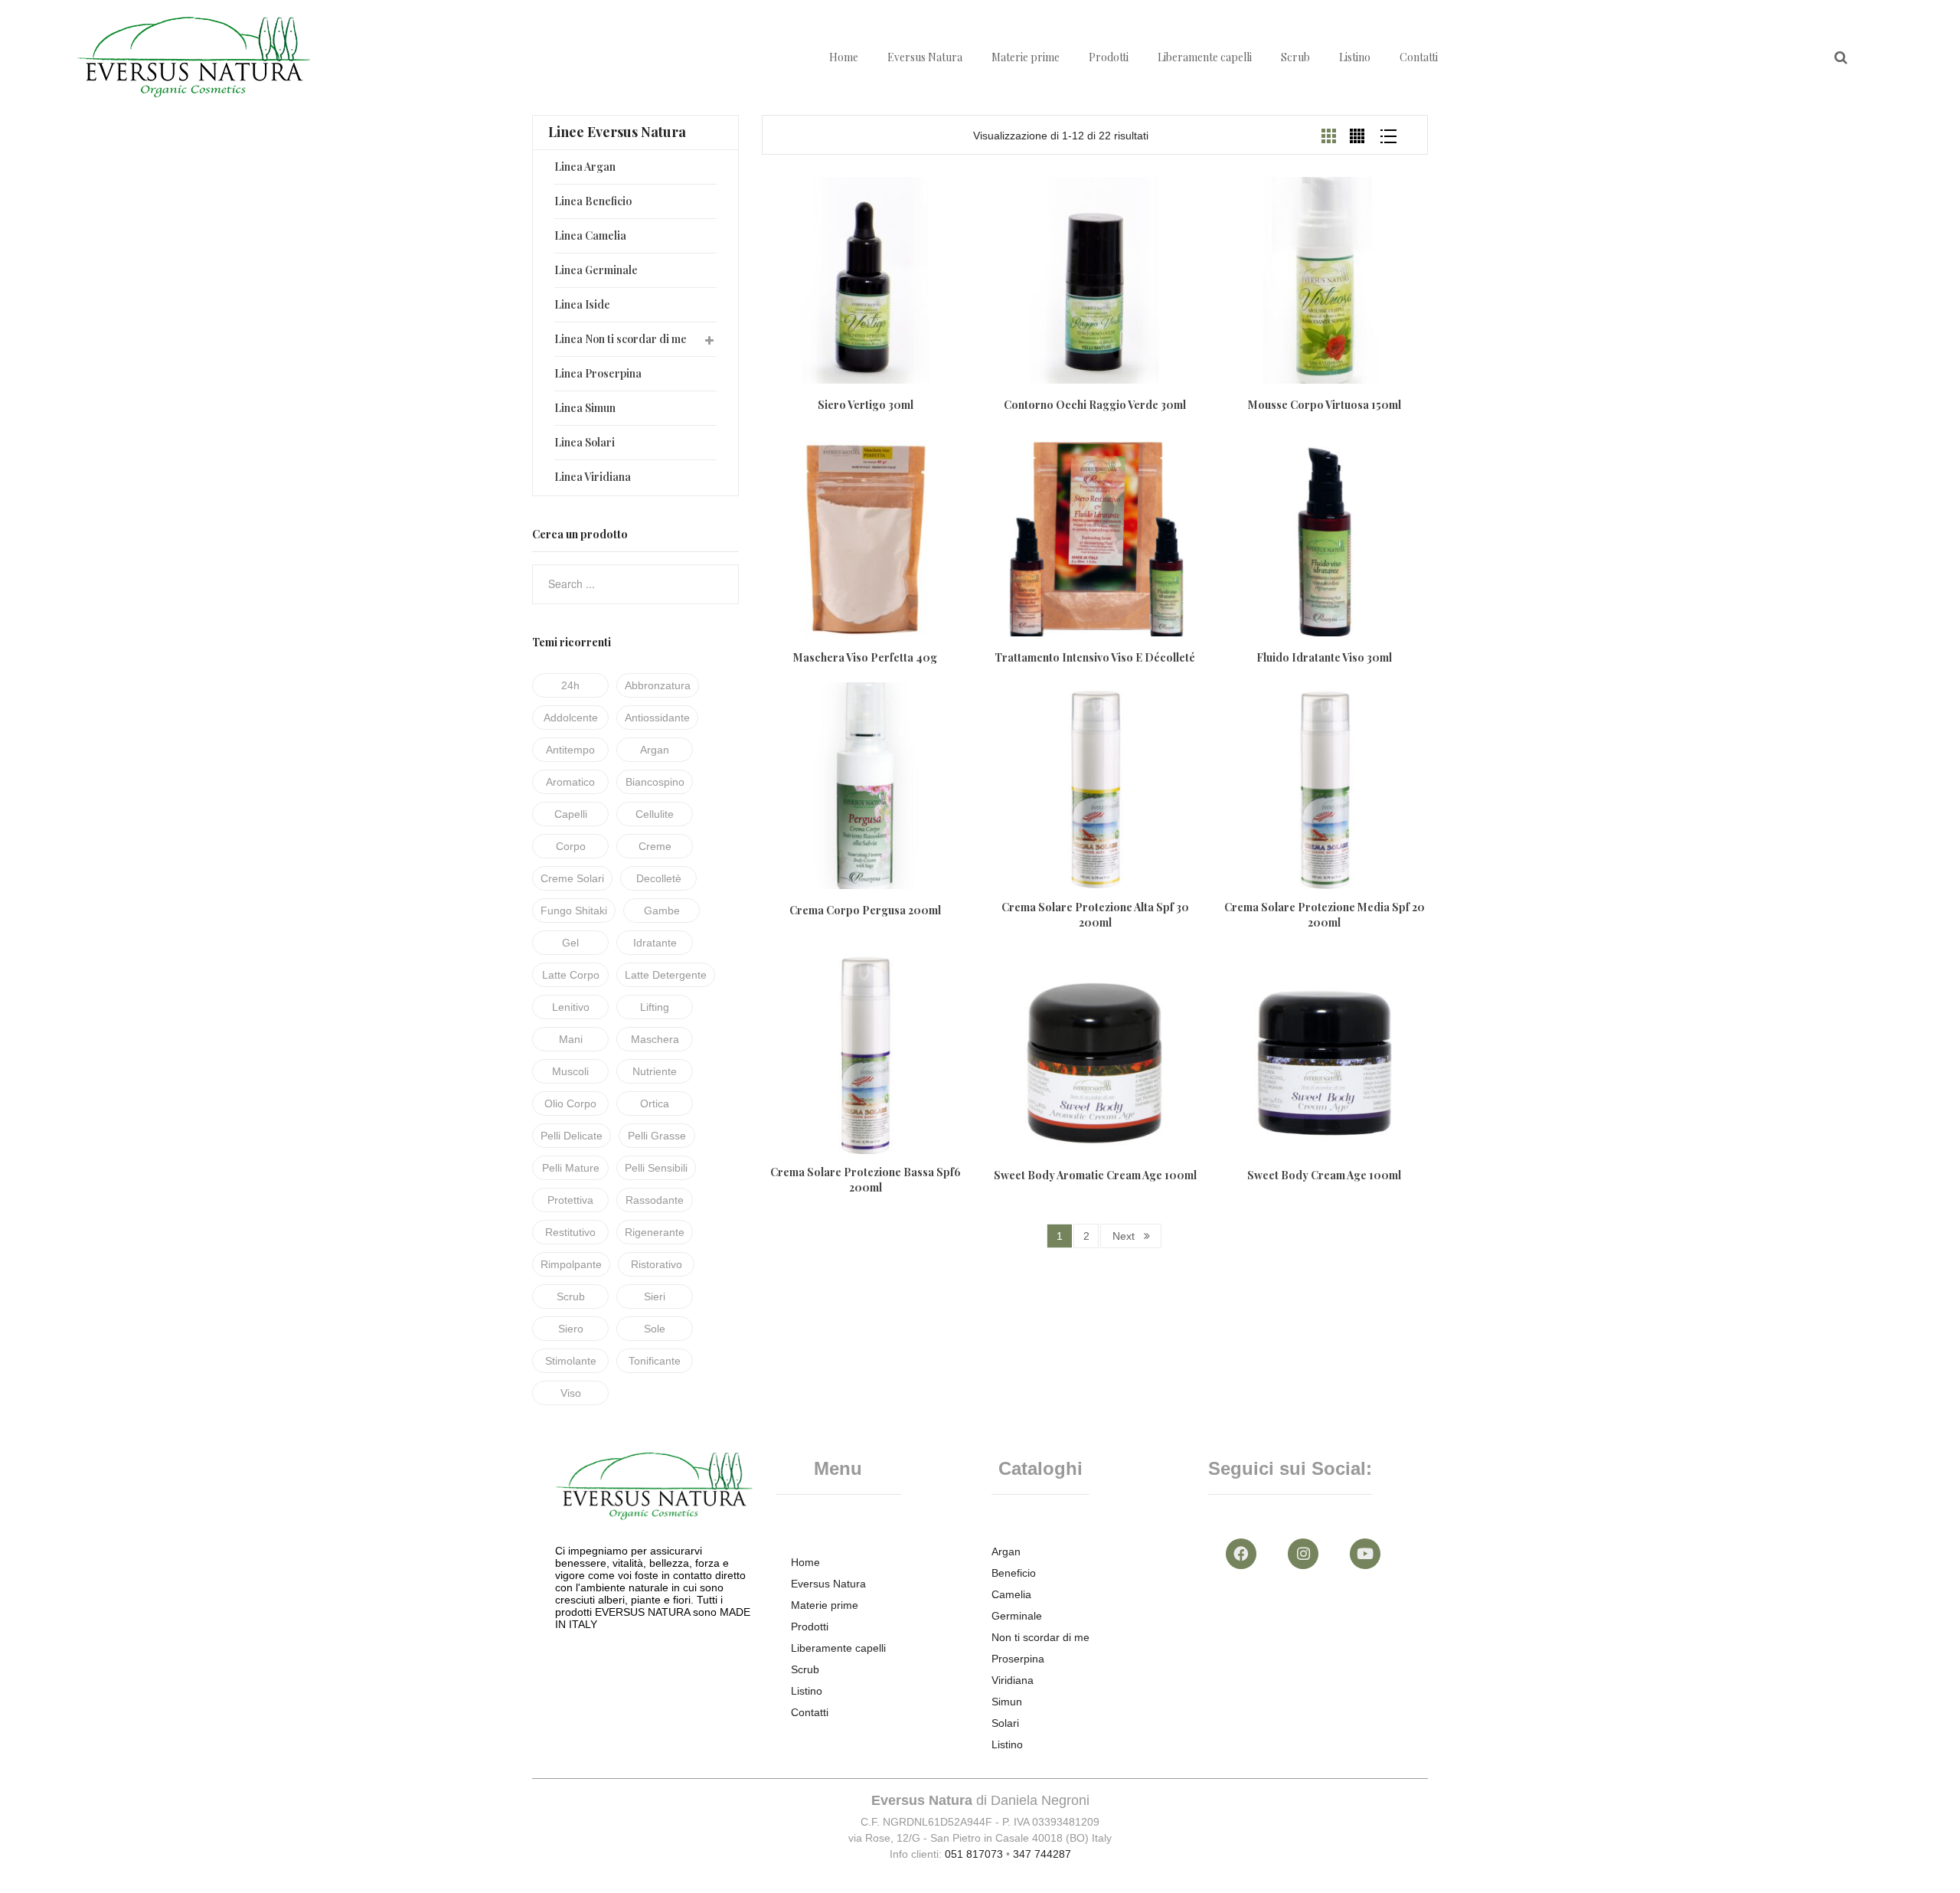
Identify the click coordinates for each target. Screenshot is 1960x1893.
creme (655, 846)
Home (844, 57)
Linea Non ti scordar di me (621, 339)
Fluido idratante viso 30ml (1324, 657)
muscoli (570, 1071)
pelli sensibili (656, 1168)
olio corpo (570, 1103)
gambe (662, 911)
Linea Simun (585, 408)
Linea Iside (582, 304)
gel (570, 943)
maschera (655, 1039)
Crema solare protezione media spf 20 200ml (1325, 915)
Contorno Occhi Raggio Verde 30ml (1095, 405)
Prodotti (1109, 57)
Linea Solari (585, 442)
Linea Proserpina (598, 373)
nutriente (655, 1071)
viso (571, 1393)
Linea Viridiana (593, 477)
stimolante (571, 1361)
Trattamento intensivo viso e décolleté (1095, 657)
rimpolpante (571, 1264)
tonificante (655, 1361)
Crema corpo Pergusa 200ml (865, 910)
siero (571, 1329)
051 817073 (974, 1854)
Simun (1007, 1702)
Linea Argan (585, 167)
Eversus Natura (925, 57)
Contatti (1419, 57)
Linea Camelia (590, 235)
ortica (655, 1103)
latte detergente (666, 975)
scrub (571, 1296)
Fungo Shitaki (574, 911)
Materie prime (1026, 57)
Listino (1355, 57)
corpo (571, 846)
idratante (655, 943)
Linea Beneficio (593, 201)
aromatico (570, 782)
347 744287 (1042, 1854)
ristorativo (657, 1264)
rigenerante (655, 1232)
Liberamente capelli (1205, 57)
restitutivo (570, 1232)
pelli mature (571, 1168)
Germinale (1017, 1616)
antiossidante (657, 718)
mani (571, 1039)
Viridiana (1013, 1680)
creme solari (572, 878)
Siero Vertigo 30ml (866, 405)
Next (1124, 1236)
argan (655, 750)
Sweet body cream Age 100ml (1324, 1175)
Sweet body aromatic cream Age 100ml (1095, 1175)
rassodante (655, 1200)
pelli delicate (572, 1136)
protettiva (570, 1200)
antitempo (570, 750)
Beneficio (1014, 1573)
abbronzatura (658, 685)
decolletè (659, 878)
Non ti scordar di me (1040, 1637)
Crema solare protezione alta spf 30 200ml (1095, 915)
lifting (655, 1007)
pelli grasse (657, 1136)
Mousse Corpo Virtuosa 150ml (1325, 405)
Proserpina (1018, 1659)
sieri (655, 1296)
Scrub (1295, 57)
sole (655, 1329)
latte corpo (571, 975)
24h (570, 685)
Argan (1006, 1551)
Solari (1005, 1723)
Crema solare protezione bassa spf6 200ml (866, 1180)
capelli (571, 814)
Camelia (1011, 1594)
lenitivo (571, 1007)
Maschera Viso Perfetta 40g (865, 657)
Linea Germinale (596, 270)
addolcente (571, 718)
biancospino (655, 782)
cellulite (655, 814)
